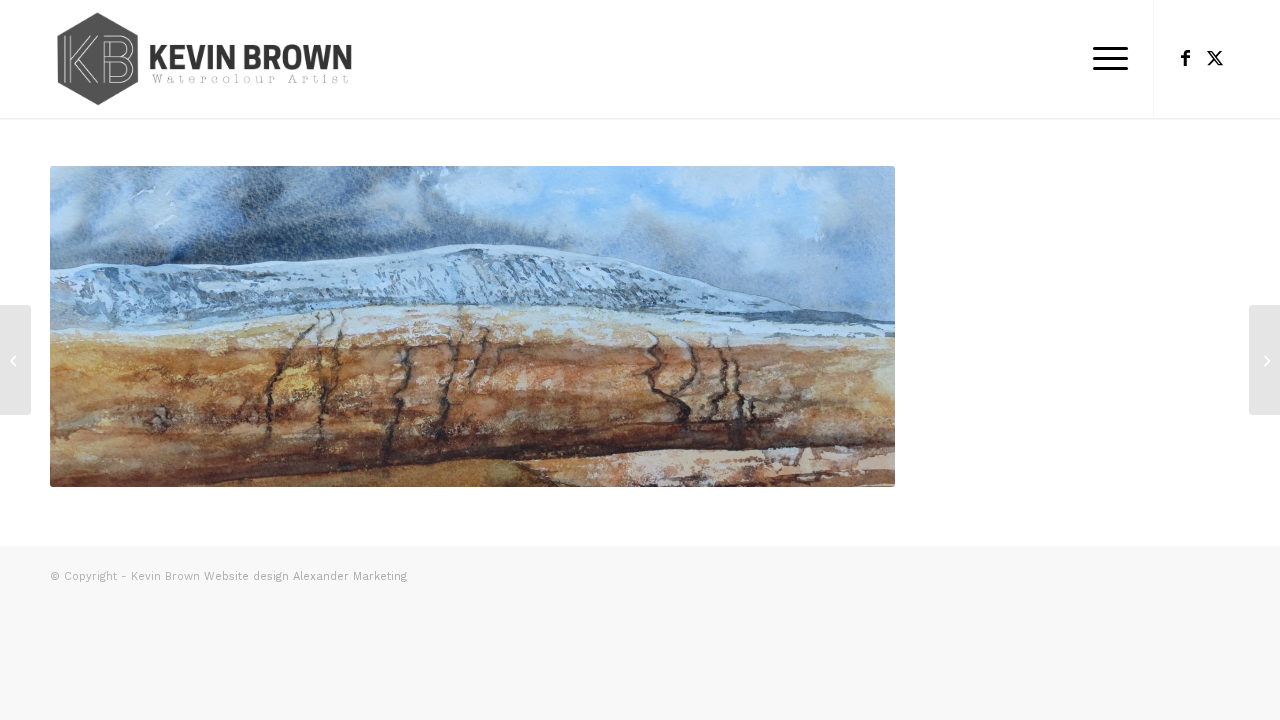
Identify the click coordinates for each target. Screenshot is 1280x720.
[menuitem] (1104, 59)
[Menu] (1104, 59)
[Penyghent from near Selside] (1264, 360)
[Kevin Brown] (207, 59)
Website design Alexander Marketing (305, 576)
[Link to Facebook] (1185, 58)
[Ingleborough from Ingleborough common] (15, 360)
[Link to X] (1215, 58)
